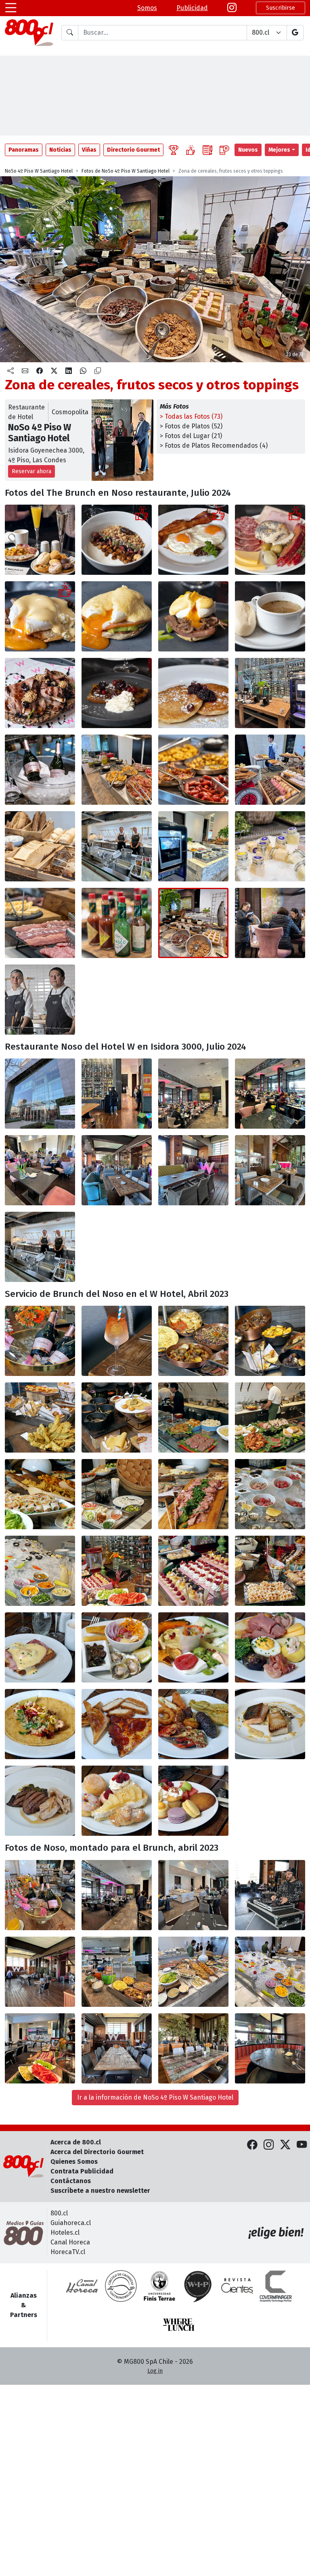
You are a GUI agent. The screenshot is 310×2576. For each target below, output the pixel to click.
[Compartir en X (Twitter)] (54, 371)
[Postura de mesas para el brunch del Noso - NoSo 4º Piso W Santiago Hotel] (117, 2048)
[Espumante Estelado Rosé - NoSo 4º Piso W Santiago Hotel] (40, 770)
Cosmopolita (70, 412)
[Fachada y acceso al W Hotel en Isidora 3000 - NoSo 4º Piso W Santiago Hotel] (40, 1094)
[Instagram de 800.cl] (269, 2145)
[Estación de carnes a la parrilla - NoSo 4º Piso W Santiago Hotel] (270, 1417)
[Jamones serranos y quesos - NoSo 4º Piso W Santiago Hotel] (40, 923)
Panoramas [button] (24, 150)
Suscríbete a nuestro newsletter (100, 2191)
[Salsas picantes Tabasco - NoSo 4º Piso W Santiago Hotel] (117, 923)
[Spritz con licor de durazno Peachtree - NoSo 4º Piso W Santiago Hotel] (117, 1341)
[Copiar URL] (98, 371)
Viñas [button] (89, 150)
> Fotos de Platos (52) (191, 426)
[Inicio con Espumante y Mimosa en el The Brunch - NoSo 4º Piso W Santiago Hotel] (40, 540)
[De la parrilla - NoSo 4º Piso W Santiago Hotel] (40, 1801)
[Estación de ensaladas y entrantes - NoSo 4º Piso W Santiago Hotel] (193, 1972)
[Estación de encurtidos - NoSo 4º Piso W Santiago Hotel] (193, 1494)
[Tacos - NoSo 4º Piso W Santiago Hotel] (40, 1724)
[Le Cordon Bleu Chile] (159, 2286)
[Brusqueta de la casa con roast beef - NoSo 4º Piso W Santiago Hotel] (40, 693)
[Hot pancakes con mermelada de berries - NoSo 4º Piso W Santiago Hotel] (193, 693)
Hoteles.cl (65, 2233)
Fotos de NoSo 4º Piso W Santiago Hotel (126, 171)
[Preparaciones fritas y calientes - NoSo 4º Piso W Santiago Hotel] (117, 770)
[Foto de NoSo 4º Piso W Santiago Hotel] (193, 1895)
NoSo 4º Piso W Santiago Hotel (39, 171)
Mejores (279, 150)
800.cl (59, 2213)
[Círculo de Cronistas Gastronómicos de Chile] (121, 2286)
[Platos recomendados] (191, 150)
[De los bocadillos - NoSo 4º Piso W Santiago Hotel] (270, 1647)
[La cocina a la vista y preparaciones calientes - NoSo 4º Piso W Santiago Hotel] (117, 846)
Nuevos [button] (248, 150)
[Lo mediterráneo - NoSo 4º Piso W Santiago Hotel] (193, 1724)
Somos (147, 8)
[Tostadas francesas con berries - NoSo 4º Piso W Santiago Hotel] (117, 693)
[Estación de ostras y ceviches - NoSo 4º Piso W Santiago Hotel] (270, 1494)
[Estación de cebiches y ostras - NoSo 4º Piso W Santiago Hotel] (270, 1972)
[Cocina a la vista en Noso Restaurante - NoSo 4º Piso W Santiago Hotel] (40, 1247)
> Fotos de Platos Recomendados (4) (214, 446)
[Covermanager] (276, 2286)
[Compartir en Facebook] (40, 371)
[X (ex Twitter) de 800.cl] (285, 2145)
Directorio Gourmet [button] (133, 150)
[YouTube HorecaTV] (302, 2145)
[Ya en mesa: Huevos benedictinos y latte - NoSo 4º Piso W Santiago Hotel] (40, 1647)
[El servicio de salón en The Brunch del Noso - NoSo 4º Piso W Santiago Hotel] (270, 923)
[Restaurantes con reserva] (224, 150)
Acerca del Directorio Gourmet (97, 2152)
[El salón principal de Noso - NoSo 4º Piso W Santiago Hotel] (193, 1094)
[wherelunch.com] (179, 2325)
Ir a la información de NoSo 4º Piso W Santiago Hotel (155, 2097)
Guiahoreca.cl (71, 2223)
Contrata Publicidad (82, 2171)
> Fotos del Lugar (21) (191, 436)
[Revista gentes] (237, 2286)
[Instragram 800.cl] (232, 8)
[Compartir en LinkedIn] (69, 371)
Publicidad (192, 8)
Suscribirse (281, 8)
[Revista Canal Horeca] (82, 2286)
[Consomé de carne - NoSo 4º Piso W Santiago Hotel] (270, 616)
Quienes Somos (74, 2162)
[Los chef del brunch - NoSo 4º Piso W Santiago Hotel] (40, 1000)
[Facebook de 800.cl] (252, 2145)
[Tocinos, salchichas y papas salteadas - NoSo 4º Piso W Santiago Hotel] (193, 770)
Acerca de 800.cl (76, 2142)
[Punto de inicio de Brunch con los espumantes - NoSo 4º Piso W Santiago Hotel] (40, 1895)
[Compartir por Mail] (25, 371)
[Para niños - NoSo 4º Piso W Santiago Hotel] (117, 1724)
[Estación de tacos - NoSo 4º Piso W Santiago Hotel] (117, 1417)
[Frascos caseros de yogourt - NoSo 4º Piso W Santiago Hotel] (270, 846)
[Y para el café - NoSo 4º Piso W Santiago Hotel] (193, 1801)
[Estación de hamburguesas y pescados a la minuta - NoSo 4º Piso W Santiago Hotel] (193, 1417)
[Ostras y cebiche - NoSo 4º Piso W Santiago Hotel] (117, 1647)
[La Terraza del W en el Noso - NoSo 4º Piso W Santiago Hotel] (117, 1170)
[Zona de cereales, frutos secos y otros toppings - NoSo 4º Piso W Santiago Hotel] (193, 923)
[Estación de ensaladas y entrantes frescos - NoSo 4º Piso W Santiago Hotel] (40, 1494)
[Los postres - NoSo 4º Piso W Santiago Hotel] (117, 1801)
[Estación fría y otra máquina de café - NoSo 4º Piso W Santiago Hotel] (193, 846)
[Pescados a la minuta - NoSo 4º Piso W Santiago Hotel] (270, 1724)
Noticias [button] (60, 150)
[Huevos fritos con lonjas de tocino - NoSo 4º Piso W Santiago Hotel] (193, 540)
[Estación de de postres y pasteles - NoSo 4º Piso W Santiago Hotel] (40, 2048)
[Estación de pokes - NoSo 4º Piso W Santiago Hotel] (117, 1494)
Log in (155, 2371)
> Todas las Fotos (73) (191, 416)
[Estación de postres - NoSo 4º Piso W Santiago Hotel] (117, 1571)
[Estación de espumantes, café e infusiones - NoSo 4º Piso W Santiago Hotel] (270, 693)
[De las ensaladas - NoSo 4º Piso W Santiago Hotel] (193, 1647)
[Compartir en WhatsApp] (83, 371)
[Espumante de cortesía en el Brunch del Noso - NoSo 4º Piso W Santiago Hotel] (40, 1341)
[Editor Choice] (174, 150)
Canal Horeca (70, 2242)
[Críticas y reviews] (207, 150)
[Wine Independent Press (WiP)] (198, 2286)
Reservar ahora (31, 471)
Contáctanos (71, 2181)
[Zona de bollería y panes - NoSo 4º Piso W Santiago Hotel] (270, 770)
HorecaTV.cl (68, 2252)
